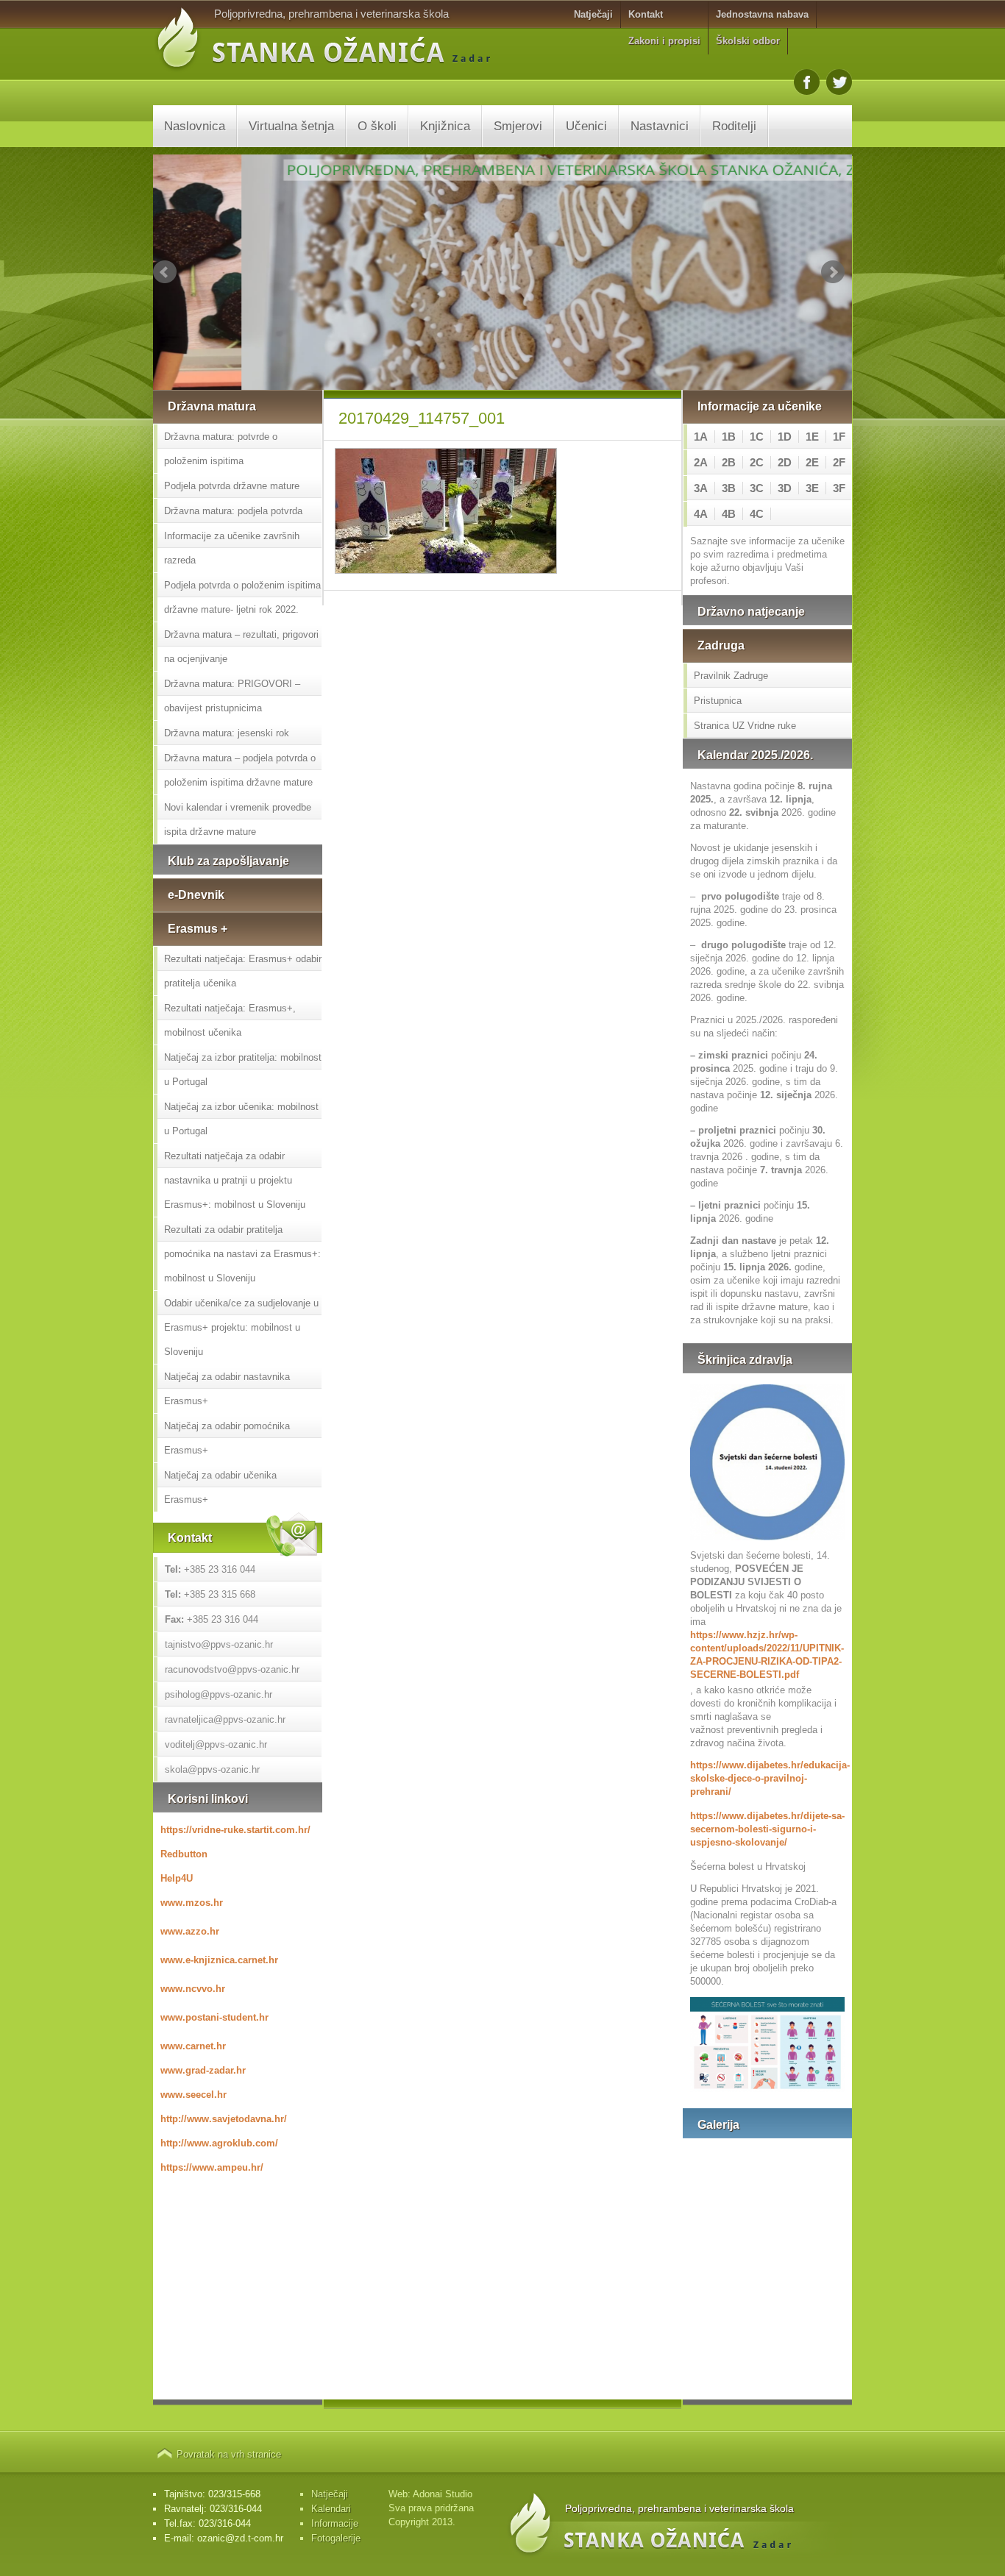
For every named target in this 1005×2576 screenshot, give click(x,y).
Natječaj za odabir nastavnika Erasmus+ (227, 1389)
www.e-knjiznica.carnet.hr (219, 1960)
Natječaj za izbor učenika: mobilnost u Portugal (241, 1119)
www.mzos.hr (192, 1903)
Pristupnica (718, 701)
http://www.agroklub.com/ (219, 2143)
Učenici (586, 126)
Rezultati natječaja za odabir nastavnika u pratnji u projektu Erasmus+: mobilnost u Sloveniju (235, 1180)
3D (785, 488)
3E (812, 488)
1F (839, 437)
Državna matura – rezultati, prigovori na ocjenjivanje (241, 647)
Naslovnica (195, 126)
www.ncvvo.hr (193, 1989)
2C (757, 462)
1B (729, 437)
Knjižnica (445, 126)
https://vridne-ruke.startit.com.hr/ (235, 1830)
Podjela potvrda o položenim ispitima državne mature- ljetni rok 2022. (242, 597)
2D (785, 462)
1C (757, 437)
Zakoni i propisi (664, 41)
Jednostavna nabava (762, 14)
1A (701, 437)
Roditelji (734, 126)
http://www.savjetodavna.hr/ (224, 2119)
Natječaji (593, 14)
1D (785, 437)
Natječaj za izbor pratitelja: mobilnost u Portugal (243, 1070)
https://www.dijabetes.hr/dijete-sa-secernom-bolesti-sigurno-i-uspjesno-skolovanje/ (767, 1829)
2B (729, 462)
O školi (377, 126)
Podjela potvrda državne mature (232, 486)
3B (729, 488)
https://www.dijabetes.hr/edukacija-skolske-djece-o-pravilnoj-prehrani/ (767, 1778)
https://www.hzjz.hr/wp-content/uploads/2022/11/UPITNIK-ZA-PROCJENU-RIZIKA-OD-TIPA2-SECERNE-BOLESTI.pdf (767, 1655)
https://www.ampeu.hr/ (212, 2167)
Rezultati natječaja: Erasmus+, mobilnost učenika (230, 1020)
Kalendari (331, 2509)
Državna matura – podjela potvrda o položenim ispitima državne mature (240, 770)
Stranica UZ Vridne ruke (745, 726)
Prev (165, 272)
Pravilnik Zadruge (731, 676)
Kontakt (646, 14)
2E (812, 462)
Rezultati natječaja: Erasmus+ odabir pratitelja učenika (243, 971)
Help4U (177, 1878)
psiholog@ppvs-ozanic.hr (219, 1694)
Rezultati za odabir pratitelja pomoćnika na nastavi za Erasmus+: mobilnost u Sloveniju (242, 1254)
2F (839, 462)
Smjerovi (518, 126)
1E (812, 437)
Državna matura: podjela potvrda (233, 511)
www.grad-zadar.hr (203, 2070)
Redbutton (184, 1854)
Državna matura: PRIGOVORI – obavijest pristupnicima (232, 696)
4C (757, 514)
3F (839, 488)
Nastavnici (660, 126)
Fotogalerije (336, 2538)
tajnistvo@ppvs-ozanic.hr (219, 1644)
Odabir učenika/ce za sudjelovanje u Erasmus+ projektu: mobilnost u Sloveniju (241, 1327)
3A (701, 488)
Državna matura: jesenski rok (227, 733)
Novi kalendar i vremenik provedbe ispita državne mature (238, 819)
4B (729, 514)
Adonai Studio (443, 2494)
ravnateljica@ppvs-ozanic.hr (225, 1719)
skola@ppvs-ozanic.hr (212, 1769)
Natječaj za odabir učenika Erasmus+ (220, 1487)
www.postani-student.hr (214, 2017)
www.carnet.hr (193, 2046)
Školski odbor (748, 41)
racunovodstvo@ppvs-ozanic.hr (232, 1669)
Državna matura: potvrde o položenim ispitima (221, 449)
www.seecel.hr (193, 2095)
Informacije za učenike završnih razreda (232, 548)
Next (833, 272)
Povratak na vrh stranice (229, 2454)
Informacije (335, 2523)
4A (701, 514)
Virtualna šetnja (291, 126)
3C (757, 488)
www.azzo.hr (190, 1931)
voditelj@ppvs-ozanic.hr (216, 1744)
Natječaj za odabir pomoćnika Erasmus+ (227, 1438)
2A (701, 462)
